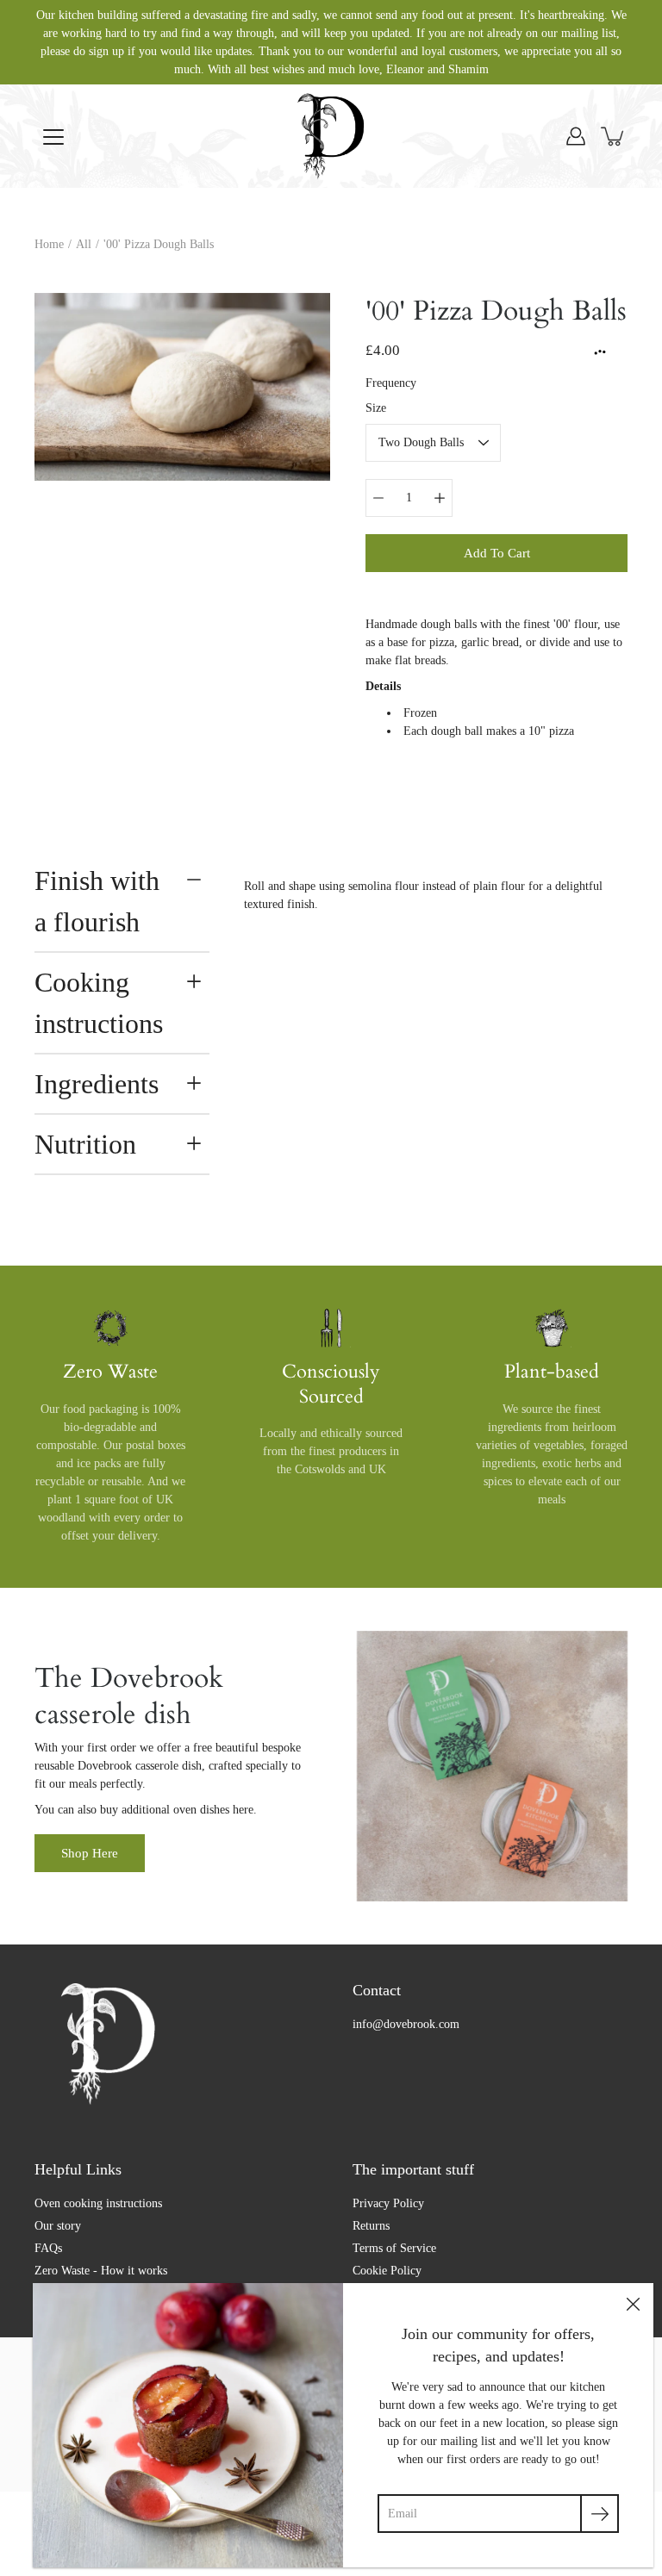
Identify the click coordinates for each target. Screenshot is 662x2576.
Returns (371, 2226)
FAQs (48, 2248)
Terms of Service (394, 2248)
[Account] (576, 136)
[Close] (633, 2304)
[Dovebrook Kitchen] (331, 136)
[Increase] (440, 498)
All (84, 244)
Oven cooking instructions (98, 2203)
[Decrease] (378, 498)
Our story (58, 2226)
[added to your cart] (614, 136)
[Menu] (53, 137)
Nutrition (85, 1144)
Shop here (90, 1853)
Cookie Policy (387, 2271)
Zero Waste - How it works (101, 2271)
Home (49, 244)
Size (376, 408)
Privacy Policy (388, 2203)
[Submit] (600, 2514)
